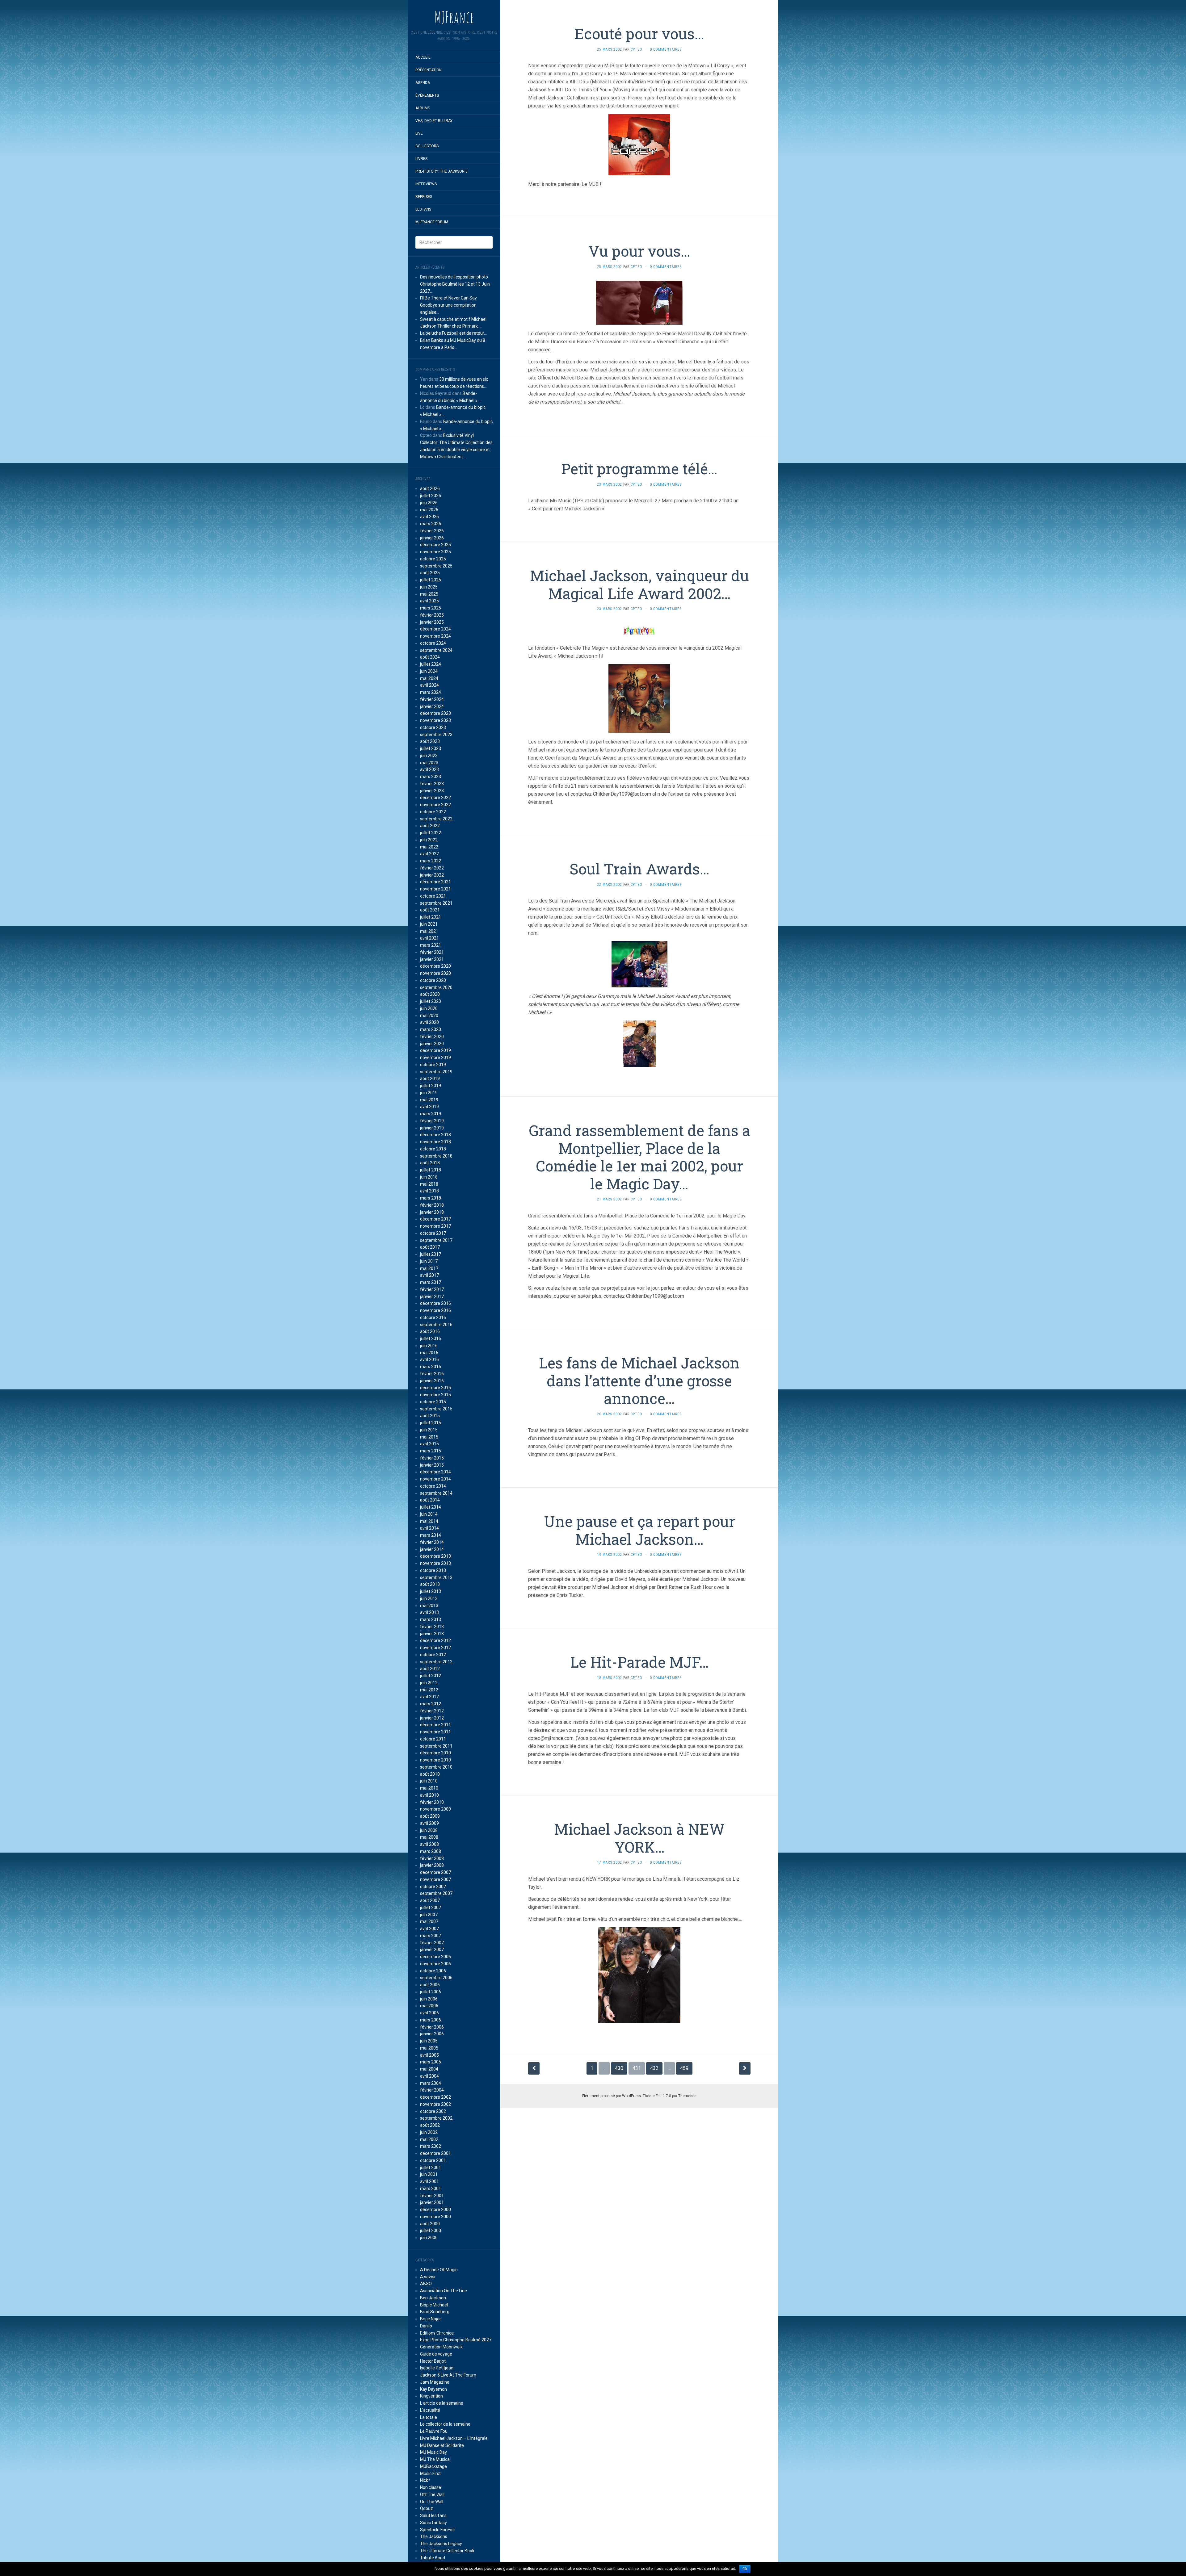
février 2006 (432, 2027)
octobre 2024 (433, 643)
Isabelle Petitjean (437, 2368)
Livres (421, 159)
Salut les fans (433, 2515)
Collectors (427, 146)
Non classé (431, 2487)
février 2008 (432, 1858)
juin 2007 (429, 1915)
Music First (430, 2473)
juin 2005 (429, 2041)
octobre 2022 (433, 812)
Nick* (425, 2480)
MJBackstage (433, 2466)
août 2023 (430, 741)
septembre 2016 (436, 1325)
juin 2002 (429, 2132)
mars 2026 (431, 524)
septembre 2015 (436, 1409)
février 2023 (432, 784)
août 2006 (430, 1985)
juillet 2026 (431, 496)
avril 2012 (429, 1697)
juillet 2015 (431, 1423)
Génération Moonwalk (441, 2347)
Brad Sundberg (435, 2312)
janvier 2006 (432, 2034)
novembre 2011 (435, 1732)
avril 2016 (429, 1359)
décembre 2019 (435, 1050)
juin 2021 (429, 924)
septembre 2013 (436, 1577)
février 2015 (432, 1458)
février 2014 (432, 1542)
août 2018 (430, 1163)
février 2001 (432, 2196)
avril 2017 (429, 1275)
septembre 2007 (436, 1893)
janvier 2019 (432, 1128)
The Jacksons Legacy (441, 2544)
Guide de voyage (436, 2354)
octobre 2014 (433, 1486)
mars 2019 (431, 1114)
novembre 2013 (435, 1563)
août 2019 (430, 1079)
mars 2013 (431, 1619)
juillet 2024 (431, 664)
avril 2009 (429, 1823)
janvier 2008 (432, 1865)
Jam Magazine (435, 2382)
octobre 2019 (433, 1065)
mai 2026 (429, 510)
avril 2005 (429, 2055)
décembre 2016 (435, 1303)
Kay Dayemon (433, 2389)
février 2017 (432, 1289)
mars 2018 (431, 1198)
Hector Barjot (433, 2361)
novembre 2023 (435, 720)
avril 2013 (429, 1612)
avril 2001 (429, 2181)
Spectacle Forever (438, 2530)
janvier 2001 (432, 2202)
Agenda (423, 83)
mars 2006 (431, 2020)
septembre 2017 (436, 1240)
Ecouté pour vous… (639, 34)
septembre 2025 (436, 566)
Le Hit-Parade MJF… (639, 1662)
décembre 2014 (435, 1472)
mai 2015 (429, 1437)
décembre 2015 (435, 1388)
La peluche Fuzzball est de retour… (453, 333)
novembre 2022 (435, 805)
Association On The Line (444, 2291)
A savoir (428, 2277)
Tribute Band (433, 2558)
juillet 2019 (431, 1086)
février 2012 (432, 1711)
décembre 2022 (435, 798)
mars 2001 (431, 2189)
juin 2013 (429, 1598)
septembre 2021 (436, 903)
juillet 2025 (431, 580)
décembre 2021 (435, 882)
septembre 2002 (436, 2118)
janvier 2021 (432, 959)
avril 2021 (429, 938)
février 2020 (432, 1037)
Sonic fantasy (433, 2523)
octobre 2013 (433, 1570)
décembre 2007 (435, 1872)
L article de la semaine (442, 2403)
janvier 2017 (432, 1296)
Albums (423, 108)
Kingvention (431, 2396)
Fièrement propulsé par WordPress (612, 2096)
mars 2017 (431, 1282)
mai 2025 (429, 594)
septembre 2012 (436, 1662)
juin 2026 (429, 503)
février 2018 (432, 1205)
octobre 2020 (433, 980)
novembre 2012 (435, 1648)
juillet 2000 (431, 2230)
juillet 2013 (431, 1591)
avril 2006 (429, 2013)
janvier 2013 (432, 1634)
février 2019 (432, 1121)
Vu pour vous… (639, 251)
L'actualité (430, 2410)
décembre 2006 (435, 1957)
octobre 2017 (433, 1233)
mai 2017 (429, 1268)
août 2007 (430, 1900)
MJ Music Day (433, 2452)
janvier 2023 (432, 791)
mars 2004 (431, 2083)
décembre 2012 (435, 1640)
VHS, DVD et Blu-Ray (434, 121)
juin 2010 (429, 1781)
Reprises (424, 197)
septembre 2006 (436, 1978)
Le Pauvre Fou (434, 2431)
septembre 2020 (436, 987)
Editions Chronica (437, 2333)
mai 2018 (429, 1184)
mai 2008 (429, 1837)
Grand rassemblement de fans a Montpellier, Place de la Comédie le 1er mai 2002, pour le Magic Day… (639, 1157)
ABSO (426, 2284)
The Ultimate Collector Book (447, 2551)
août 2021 (430, 910)
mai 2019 (429, 1100)
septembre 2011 (436, 1746)
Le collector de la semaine (445, 2424)
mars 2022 (431, 861)
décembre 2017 (435, 1219)
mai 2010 (429, 1788)
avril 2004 (429, 2076)
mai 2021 (429, 931)
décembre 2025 (435, 545)
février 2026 (432, 531)
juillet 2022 (431, 833)
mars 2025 (431, 608)
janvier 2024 (432, 706)
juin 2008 (429, 1830)
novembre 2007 (435, 1879)
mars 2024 (431, 692)
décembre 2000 (435, 2209)
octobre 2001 (433, 2160)
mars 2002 (431, 2146)
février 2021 (432, 952)
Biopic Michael (434, 2305)
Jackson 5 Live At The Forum (448, 2375)
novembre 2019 (435, 1058)
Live (419, 133)
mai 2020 (429, 1016)
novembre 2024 (435, 636)
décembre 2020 (435, 966)
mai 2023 (429, 763)
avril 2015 (429, 1444)
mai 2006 (429, 2006)
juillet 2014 (431, 1507)
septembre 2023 (436, 735)
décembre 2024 (435, 629)
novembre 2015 (435, 1395)
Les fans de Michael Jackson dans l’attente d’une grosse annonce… (639, 1380)
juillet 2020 (431, 1001)
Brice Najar (431, 2319)
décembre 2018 (435, 1135)
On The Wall (432, 2502)
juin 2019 (429, 1093)
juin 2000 (429, 2238)
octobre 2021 (433, 896)
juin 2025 (429, 587)
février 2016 (432, 1374)
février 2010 (432, 1802)
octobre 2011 (433, 1739)
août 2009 (430, 1816)
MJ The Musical (435, 2459)
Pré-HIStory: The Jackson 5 (442, 171)
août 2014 (430, 1500)
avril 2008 (429, 1844)
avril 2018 (429, 1191)
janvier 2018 (432, 1212)
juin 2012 (429, 1683)
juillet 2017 (431, 1254)
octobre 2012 (433, 1655)
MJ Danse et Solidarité (442, 2445)
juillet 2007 (431, 1908)
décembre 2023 (435, 713)
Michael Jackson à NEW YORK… (639, 1838)
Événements (427, 95)
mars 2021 (431, 945)
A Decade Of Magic (439, 2270)
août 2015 (430, 1416)
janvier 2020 (432, 1044)
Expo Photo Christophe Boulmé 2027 (456, 2340)
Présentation (429, 70)
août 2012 (430, 1669)
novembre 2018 (435, 1142)
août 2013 (430, 1584)
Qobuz (427, 2508)
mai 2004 (429, 2069)
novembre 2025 (435, 552)
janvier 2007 (432, 1950)
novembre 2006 (435, 1964)
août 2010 (430, 1774)
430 (619, 2068)
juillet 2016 (431, 1338)
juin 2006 (429, 1999)
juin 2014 (429, 1514)
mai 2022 (429, 847)
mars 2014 (431, 1535)
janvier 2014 (432, 1549)
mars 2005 (431, 2062)
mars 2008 (431, 1851)
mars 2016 (431, 1367)
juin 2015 (429, 1430)
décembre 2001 (435, 2153)
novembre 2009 (435, 1809)
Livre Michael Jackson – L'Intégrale (454, 2438)
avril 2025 (429, 601)
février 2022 (432, 868)
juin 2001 (429, 2174)
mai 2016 (429, 1353)
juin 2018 (429, 1177)
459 (684, 2068)
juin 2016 (429, 1346)
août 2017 (430, 1247)
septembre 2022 (436, 819)
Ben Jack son (433, 2298)
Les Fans (423, 209)
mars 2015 (431, 1451)
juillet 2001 (431, 2168)
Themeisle (687, 2096)
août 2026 (430, 488)
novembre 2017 (435, 1226)
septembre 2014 (436, 1493)
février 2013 (432, 1627)
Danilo (426, 2326)
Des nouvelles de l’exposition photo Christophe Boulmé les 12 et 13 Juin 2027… (455, 284)
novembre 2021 (435, 889)
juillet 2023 (431, 748)
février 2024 (432, 699)
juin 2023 (429, 756)
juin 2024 (429, 671)
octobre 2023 (433, 727)
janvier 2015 (432, 1465)
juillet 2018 (431, 1170)
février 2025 (432, 615)
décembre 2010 (435, 1753)
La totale (429, 2417)
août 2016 (430, 1331)
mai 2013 (429, 1606)
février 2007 (432, 1943)
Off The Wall (432, 2494)
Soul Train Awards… (639, 869)
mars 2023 (431, 777)
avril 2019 (429, 1107)
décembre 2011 (435, 1725)
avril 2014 (429, 1528)
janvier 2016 (432, 1381)
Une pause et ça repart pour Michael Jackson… (639, 1530)
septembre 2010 (436, 1767)
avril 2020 (429, 1022)
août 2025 (430, 573)
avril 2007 (429, 1929)
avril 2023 (429, 769)
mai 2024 (429, 678)
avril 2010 (429, 1795)
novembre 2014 (435, 1479)
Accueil (423, 57)
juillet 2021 (431, 917)
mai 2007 (429, 1921)
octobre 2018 (433, 1149)
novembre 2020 (435, 973)
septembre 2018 (436, 1156)
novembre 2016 (435, 1310)
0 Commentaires (666, 49)
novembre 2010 (435, 1760)
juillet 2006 (431, 1992)
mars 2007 (431, 1936)
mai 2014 (429, 1521)
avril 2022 (429, 854)
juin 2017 (429, 1261)
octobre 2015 (433, 1402)
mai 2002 (429, 2139)
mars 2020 (431, 1029)
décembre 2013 (435, 1556)
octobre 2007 (433, 1887)
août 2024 (430, 657)
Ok (745, 2569)
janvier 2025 (432, 622)
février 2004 (432, 2090)
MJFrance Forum (432, 222)
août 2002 (430, 2125)
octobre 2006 (433, 1971)
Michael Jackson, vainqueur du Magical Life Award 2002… (639, 584)
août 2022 (430, 826)
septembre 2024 (436, 650)
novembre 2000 (435, 2217)
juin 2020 (429, 1008)
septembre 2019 (436, 1072)
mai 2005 (429, 2048)
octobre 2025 (433, 559)
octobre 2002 (433, 2111)
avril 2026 (429, 517)
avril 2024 (429, 685)
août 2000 (430, 2224)
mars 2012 (431, 1704)
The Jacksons (434, 2536)
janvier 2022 (432, 875)
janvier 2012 (432, 1718)
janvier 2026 (432, 538)
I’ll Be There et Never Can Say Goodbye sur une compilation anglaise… (448, 305)
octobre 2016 (433, 1317)
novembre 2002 (435, 2104)
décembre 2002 (435, 2097)
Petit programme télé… (639, 469)
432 (654, 2068)
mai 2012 (429, 1690)
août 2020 (430, 994)
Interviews (426, 184)
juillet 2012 (431, 1676)
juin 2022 (429, 840)
